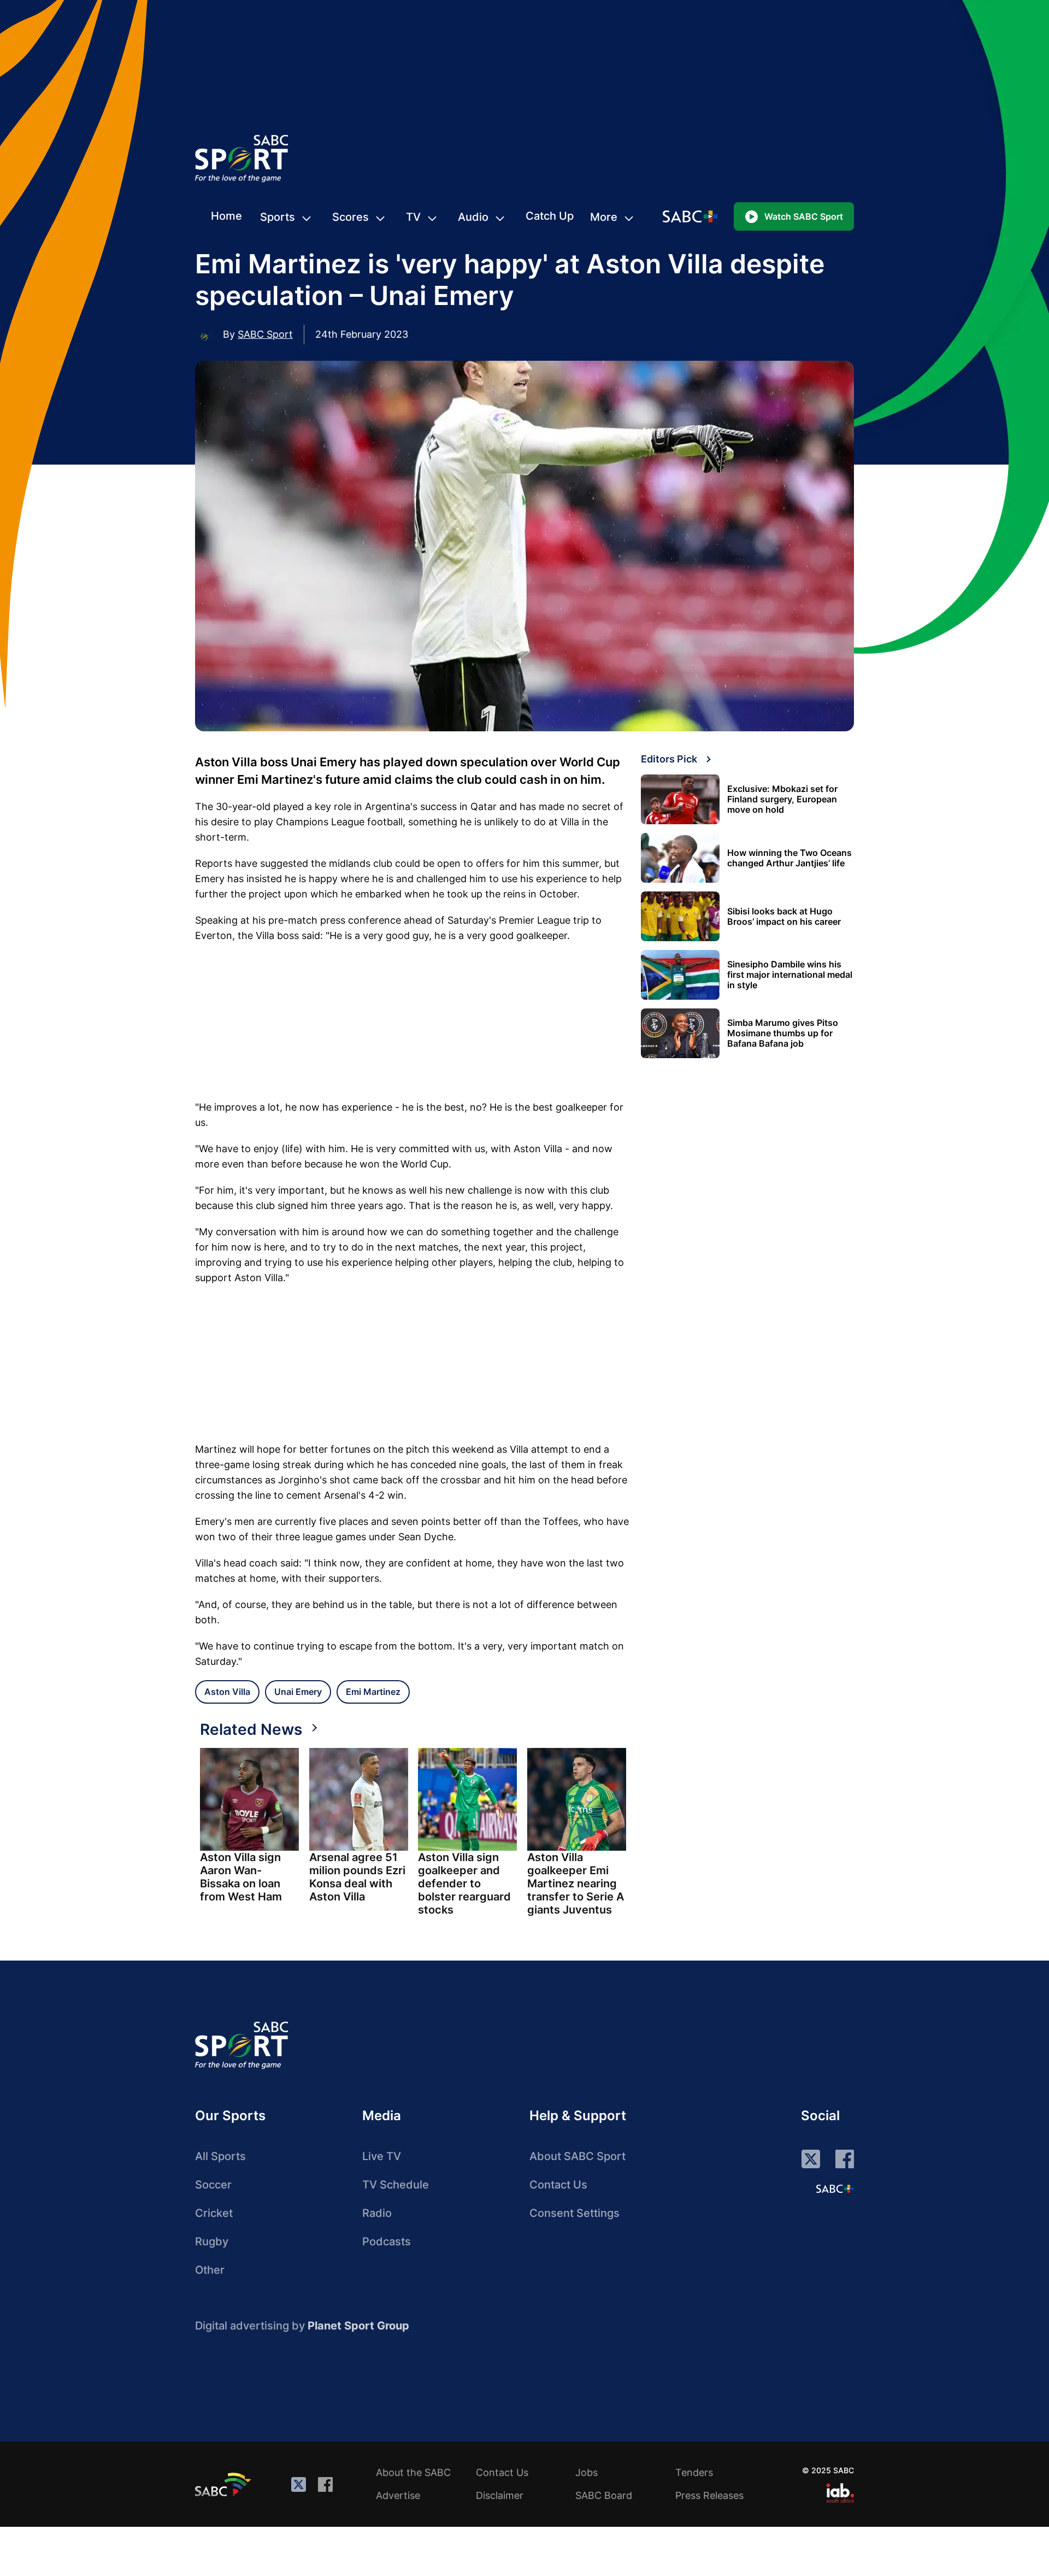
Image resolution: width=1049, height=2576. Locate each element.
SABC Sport (265, 334)
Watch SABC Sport (804, 216)
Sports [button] (278, 217)
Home (226, 216)
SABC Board (604, 2495)
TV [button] (413, 217)
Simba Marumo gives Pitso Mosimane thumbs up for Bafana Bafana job (783, 1033)
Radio (377, 2213)
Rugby (212, 2241)
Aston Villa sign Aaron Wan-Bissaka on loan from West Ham (241, 1877)
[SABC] (225, 2484)
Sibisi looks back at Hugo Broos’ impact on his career (784, 917)
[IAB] (840, 2493)
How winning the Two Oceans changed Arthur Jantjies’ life (789, 858)
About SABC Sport (577, 2156)
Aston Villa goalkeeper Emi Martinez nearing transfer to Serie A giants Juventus (576, 1883)
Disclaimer (500, 2495)
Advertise (398, 2495)
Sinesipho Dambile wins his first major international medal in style (790, 975)
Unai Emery (298, 1692)
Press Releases (709, 2495)
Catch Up (550, 216)
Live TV (382, 2156)
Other (210, 2270)
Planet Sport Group (358, 2326)
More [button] (604, 217)
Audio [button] (473, 217)
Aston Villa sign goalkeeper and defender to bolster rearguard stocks (464, 1883)
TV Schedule (396, 2185)
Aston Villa (227, 1692)
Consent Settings (574, 2213)
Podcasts (387, 2241)
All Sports (220, 2156)
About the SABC (413, 2472)
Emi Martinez (373, 1692)
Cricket (214, 2213)
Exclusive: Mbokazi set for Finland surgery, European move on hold (782, 799)
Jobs (587, 2472)
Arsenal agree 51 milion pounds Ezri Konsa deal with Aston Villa (357, 1877)
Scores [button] (350, 217)
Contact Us (558, 2185)
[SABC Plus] (835, 2188)
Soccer (213, 2185)
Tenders (694, 2472)
